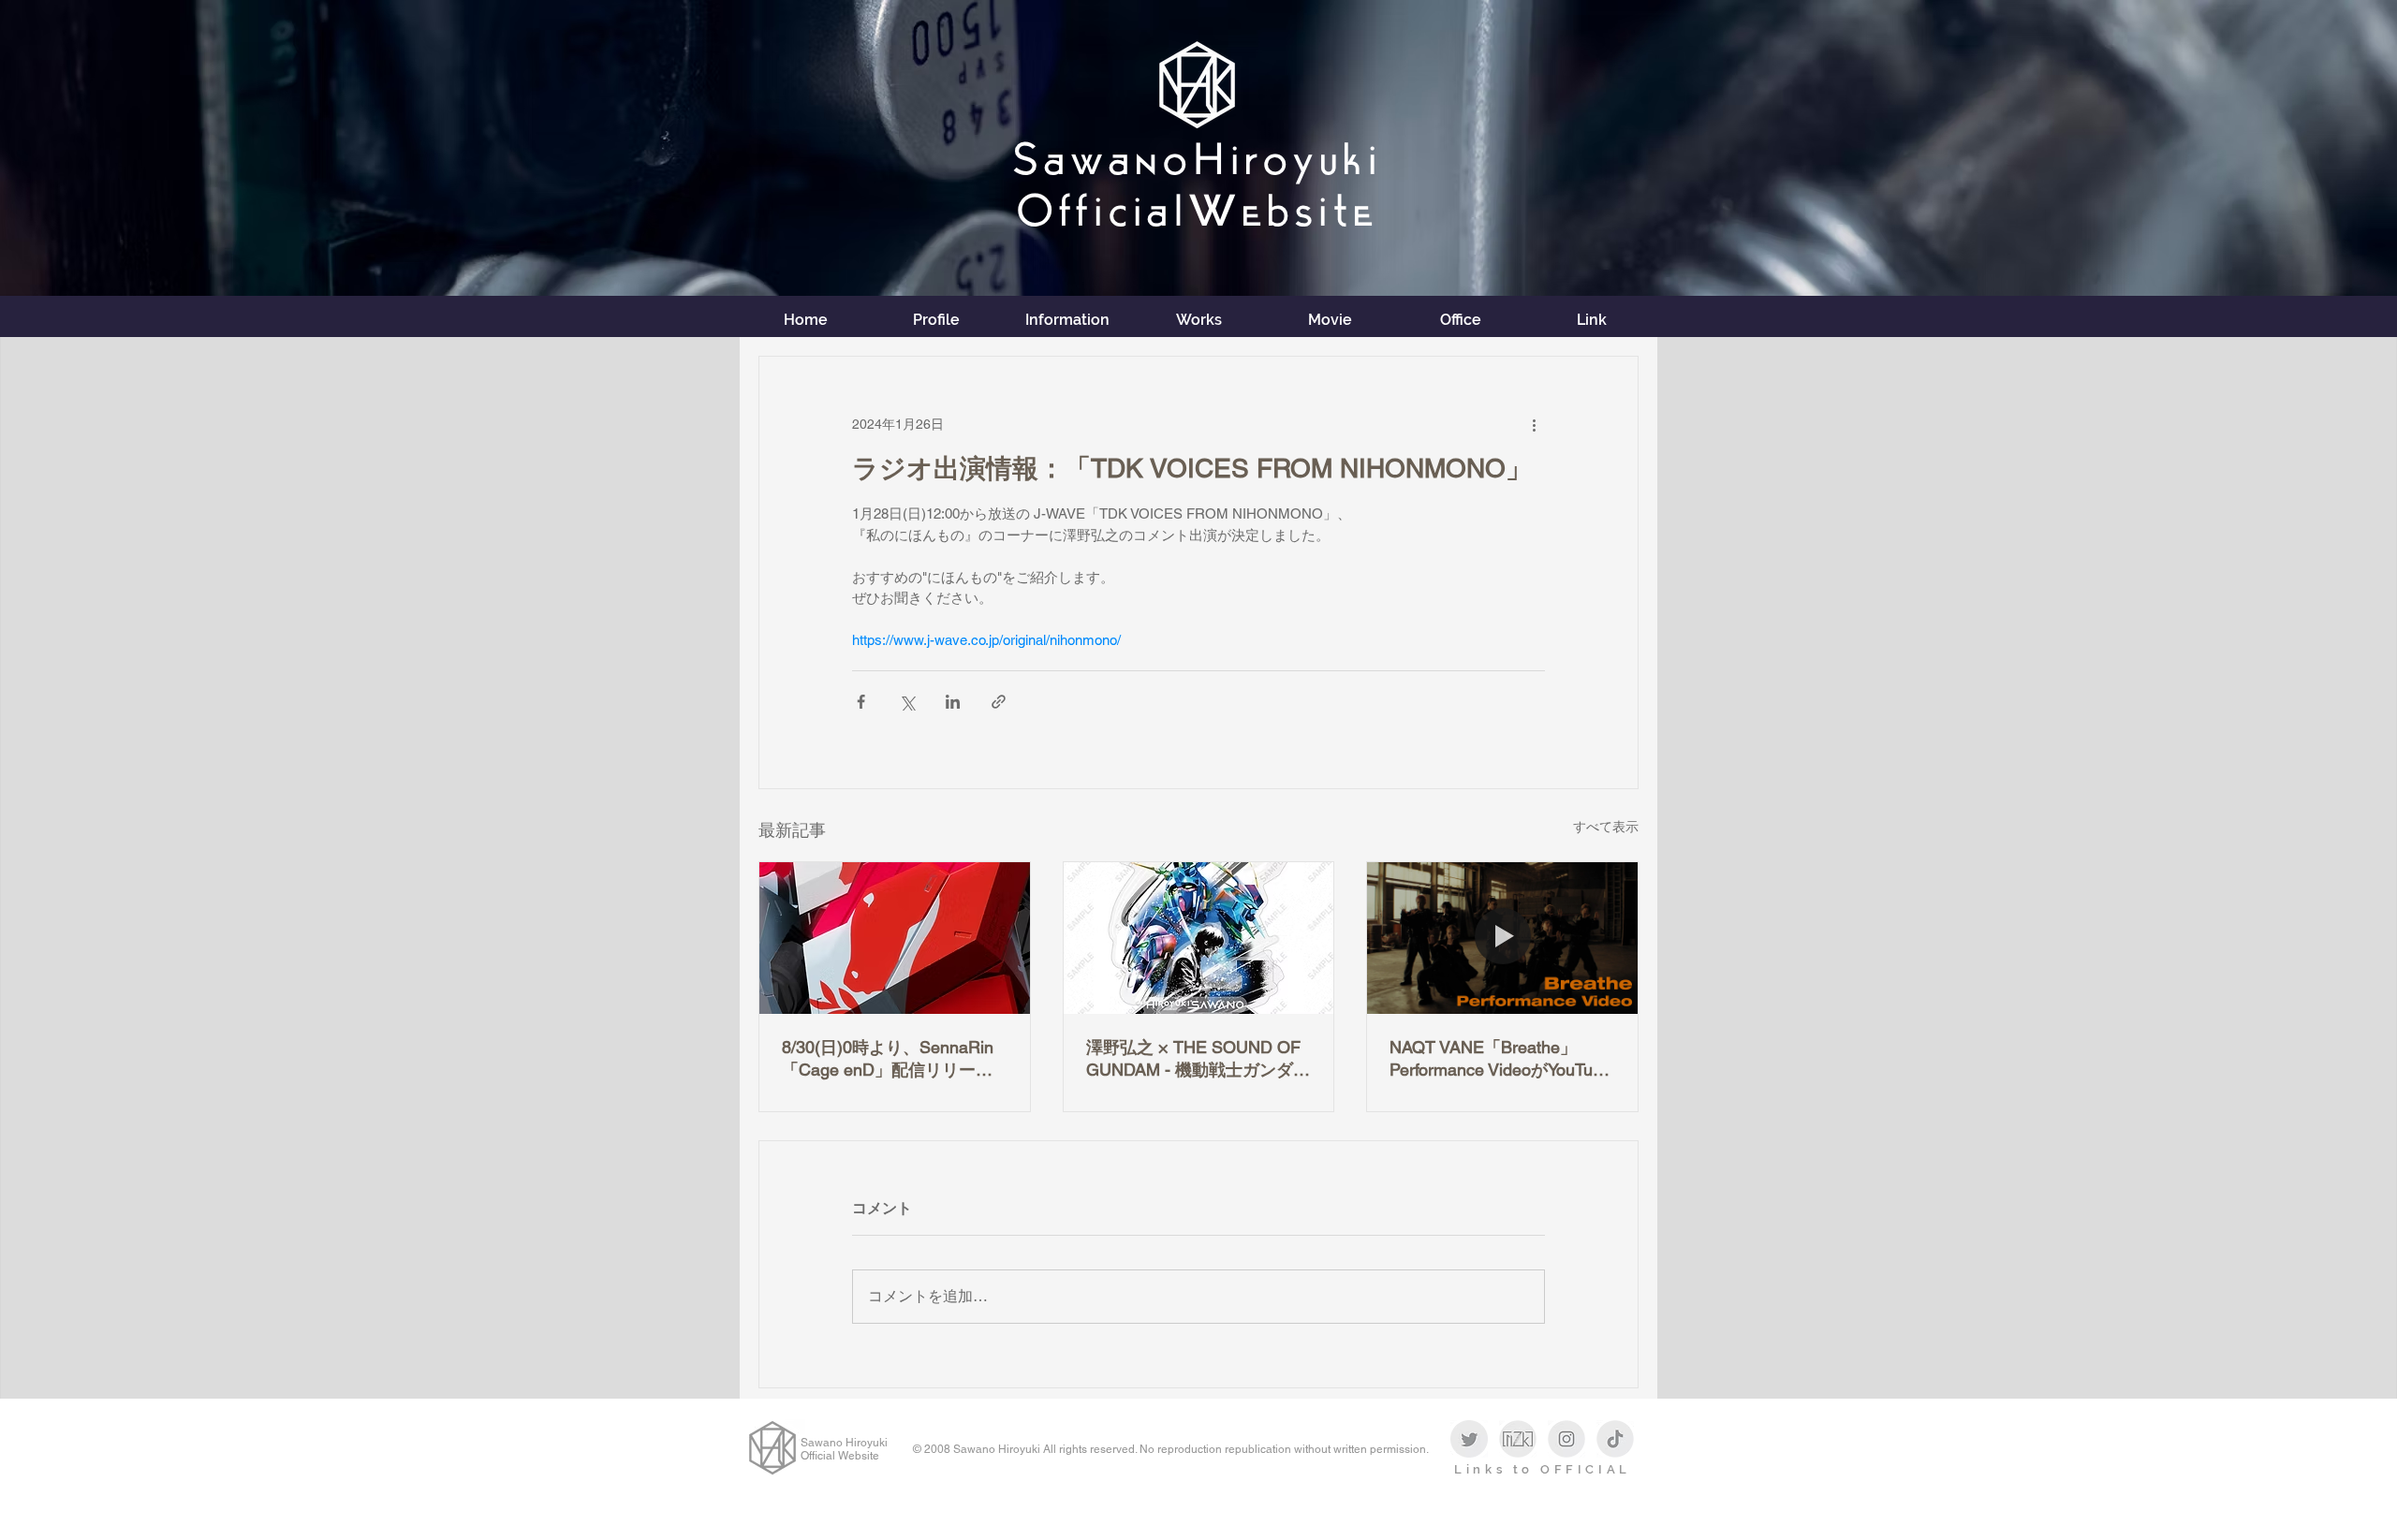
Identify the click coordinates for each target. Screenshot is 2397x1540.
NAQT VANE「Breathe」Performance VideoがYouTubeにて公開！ (1500, 1059)
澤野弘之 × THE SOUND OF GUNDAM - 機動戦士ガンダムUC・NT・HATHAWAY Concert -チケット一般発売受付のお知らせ (1198, 1059)
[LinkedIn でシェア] (953, 702)
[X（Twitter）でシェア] (907, 702)
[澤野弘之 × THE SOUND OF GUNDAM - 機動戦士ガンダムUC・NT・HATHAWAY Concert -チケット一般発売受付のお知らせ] (1199, 938)
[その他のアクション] (1534, 424)
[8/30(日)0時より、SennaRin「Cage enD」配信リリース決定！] (895, 938)
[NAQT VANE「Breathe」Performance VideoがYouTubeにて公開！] (1502, 938)
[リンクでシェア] (999, 702)
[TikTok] (1615, 1439)
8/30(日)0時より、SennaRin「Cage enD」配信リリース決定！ (888, 1059)
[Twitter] (1469, 1439)
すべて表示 (1606, 827)
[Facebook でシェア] (861, 702)
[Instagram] (1566, 1439)
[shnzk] (1518, 1439)
